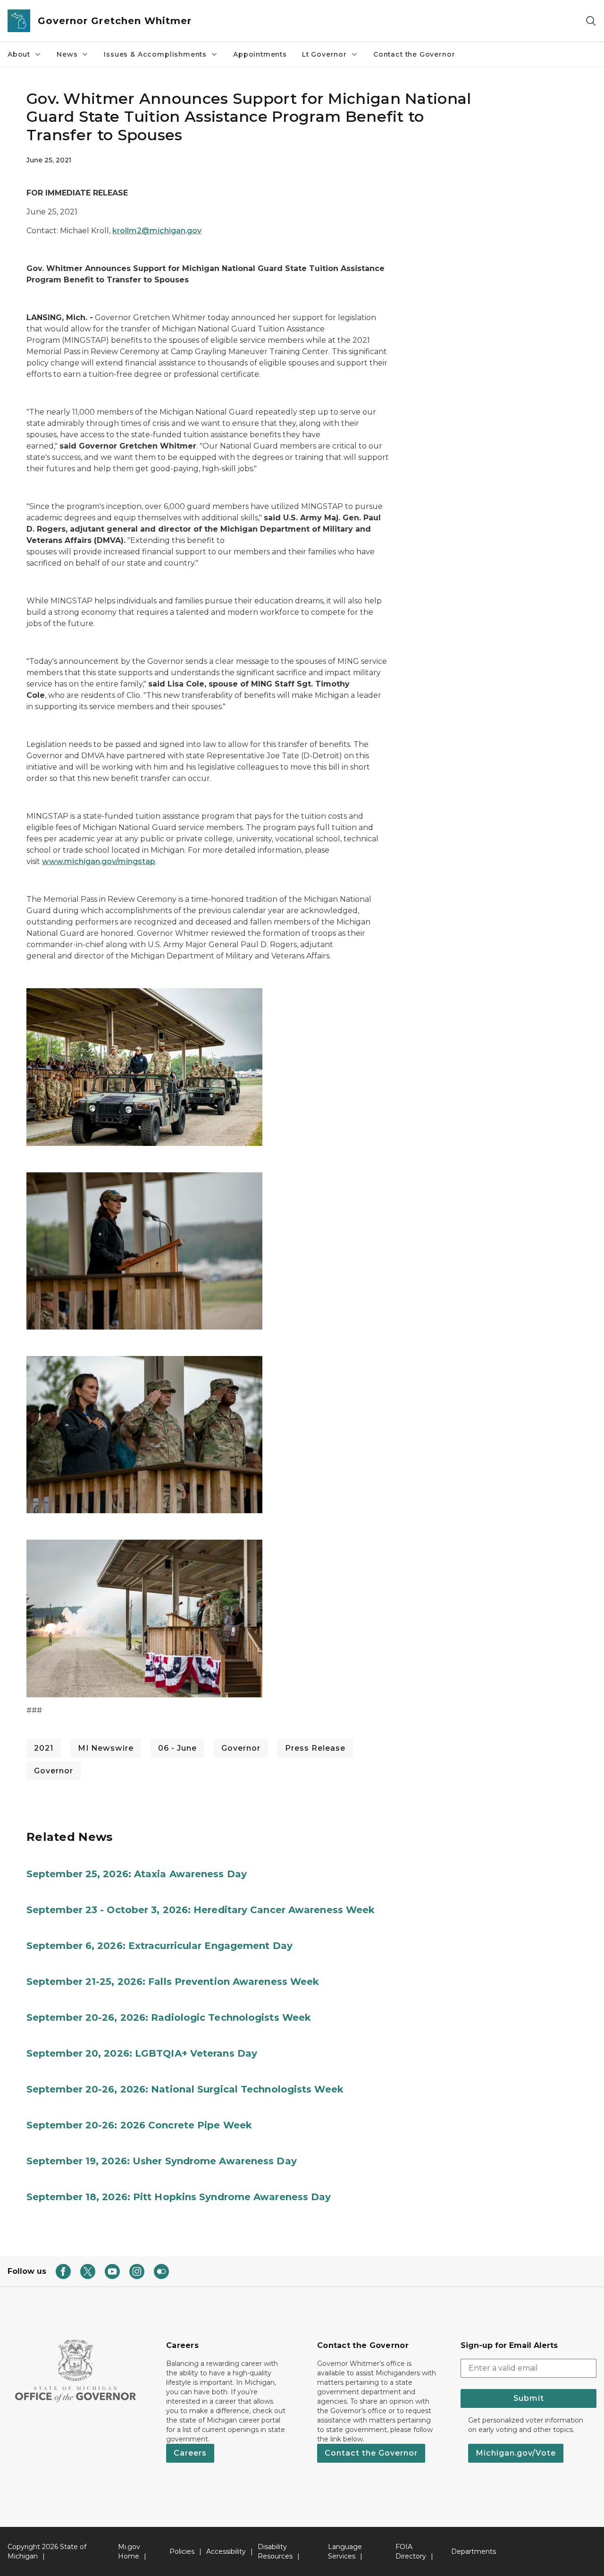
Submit (529, 2398)
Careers (190, 2453)
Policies (182, 2551)
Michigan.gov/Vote (516, 2453)
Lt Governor (324, 54)
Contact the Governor (414, 54)
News (67, 54)
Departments (474, 2551)
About (19, 54)
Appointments (260, 54)
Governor (241, 1748)
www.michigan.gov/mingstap (99, 861)
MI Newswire (106, 1748)
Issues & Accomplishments (155, 54)
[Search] (591, 21)
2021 (44, 1748)
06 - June (177, 1748)
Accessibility (226, 2551)
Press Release (315, 1748)
